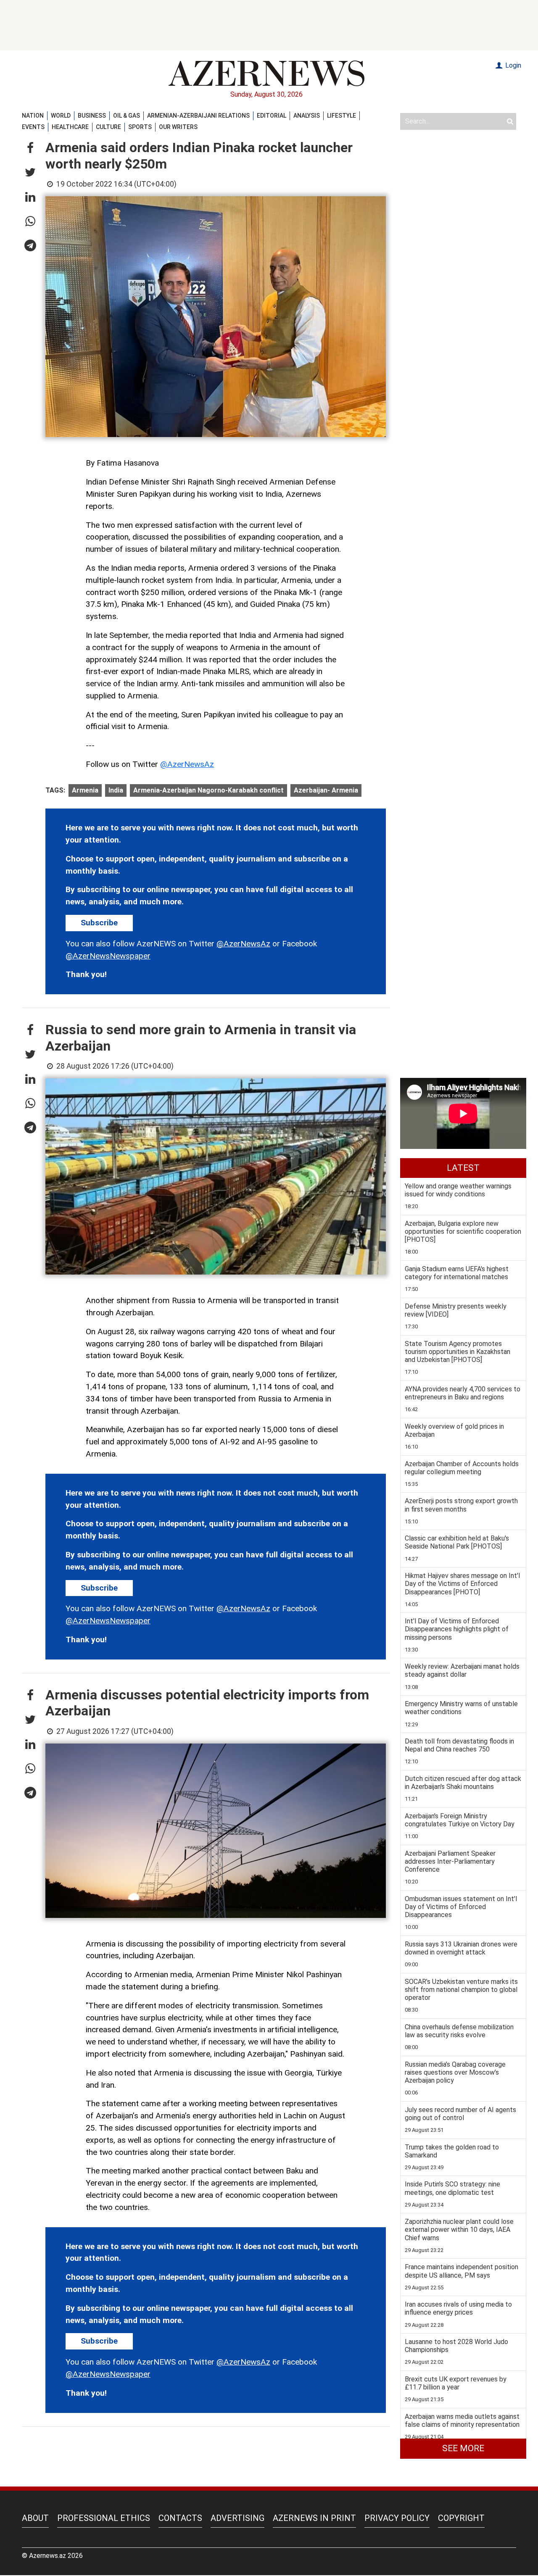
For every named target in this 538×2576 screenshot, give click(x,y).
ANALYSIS (307, 116)
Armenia (85, 790)
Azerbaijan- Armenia (326, 790)
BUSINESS (92, 116)
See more (463, 2448)
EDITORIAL (272, 116)
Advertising (237, 2518)
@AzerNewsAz (187, 764)
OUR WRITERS (178, 127)
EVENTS (33, 127)
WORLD (61, 116)
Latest (463, 1168)
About (35, 2518)
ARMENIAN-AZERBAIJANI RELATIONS (198, 116)
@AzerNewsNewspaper (108, 956)
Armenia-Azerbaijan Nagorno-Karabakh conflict (208, 790)
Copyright (461, 2518)
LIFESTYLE (342, 116)
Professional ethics (104, 2518)
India (116, 790)
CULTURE (108, 127)
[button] (30, 148)
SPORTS (140, 127)
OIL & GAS (127, 116)
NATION (33, 116)
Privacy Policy (397, 2518)
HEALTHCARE (70, 127)
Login (512, 65)
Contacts (180, 2518)
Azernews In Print (314, 2518)
